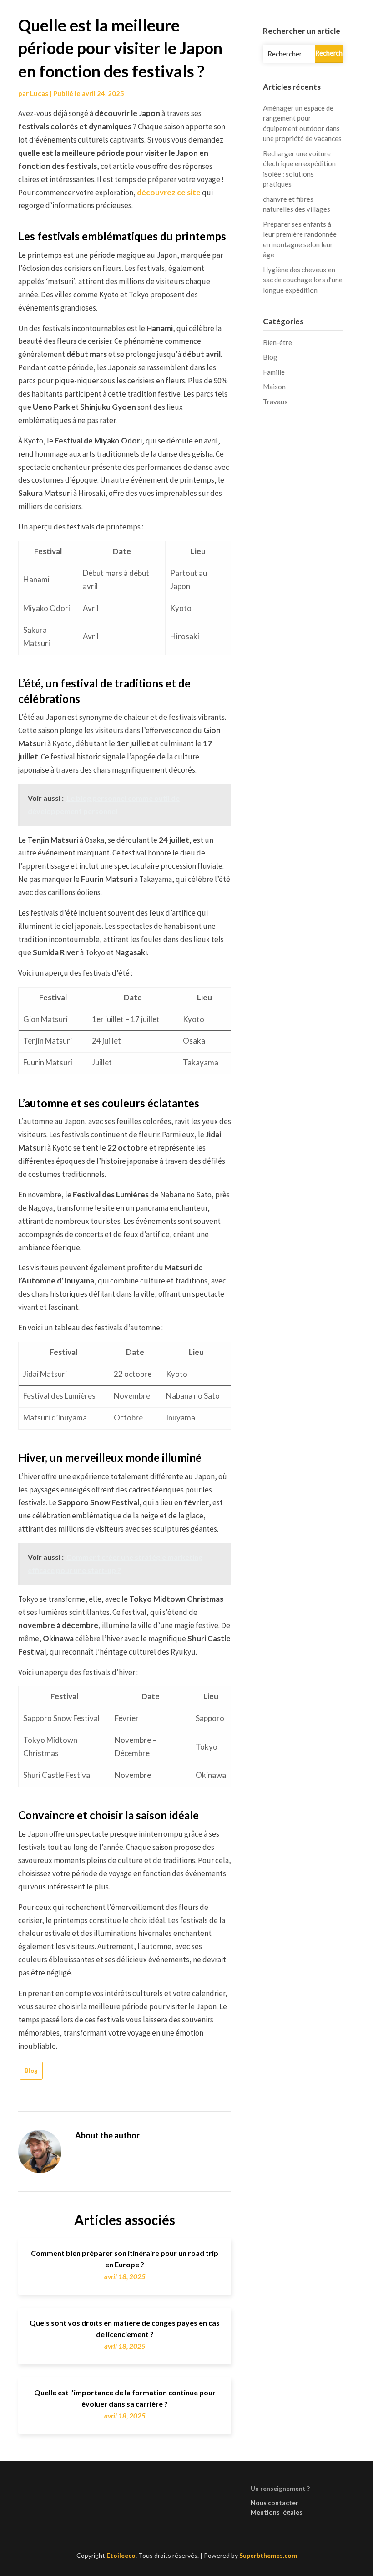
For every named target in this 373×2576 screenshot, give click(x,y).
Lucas (39, 93)
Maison (274, 387)
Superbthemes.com (268, 2555)
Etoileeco (121, 2555)
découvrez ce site (169, 192)
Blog (31, 2071)
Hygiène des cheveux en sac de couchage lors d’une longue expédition (303, 280)
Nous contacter (275, 2502)
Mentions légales (277, 2512)
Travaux (275, 402)
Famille (274, 372)
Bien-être (277, 342)
